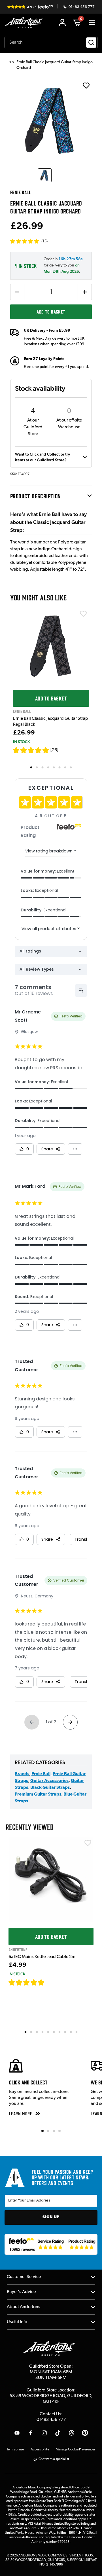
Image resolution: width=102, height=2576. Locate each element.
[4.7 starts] (27, 1982)
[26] (54, 750)
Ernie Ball (41, 1774)
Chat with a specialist (54, 2459)
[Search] (91, 43)
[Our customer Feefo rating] (51, 2244)
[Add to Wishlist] (83, 614)
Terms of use (15, 2450)
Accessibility (40, 2450)
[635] (51, 1982)
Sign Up (51, 2217)
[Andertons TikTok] (58, 2433)
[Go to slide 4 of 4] (59, 2131)
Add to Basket (51, 312)
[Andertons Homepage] (25, 23)
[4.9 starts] (31, 750)
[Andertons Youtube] (17, 2433)
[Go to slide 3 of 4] (54, 2131)
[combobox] (51, 43)
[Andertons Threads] (71, 2433)
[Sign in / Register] (62, 23)
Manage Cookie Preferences (76, 2450)
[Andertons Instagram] (44, 2433)
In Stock (21, 742)
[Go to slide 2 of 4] (48, 2131)
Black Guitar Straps (50, 1788)
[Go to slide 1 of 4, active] (42, 2131)
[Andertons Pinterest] (85, 2433)
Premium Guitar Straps (38, 1794)
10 (77, 2032)
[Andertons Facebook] (31, 2433)
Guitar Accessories (49, 1781)
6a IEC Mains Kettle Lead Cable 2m (42, 1957)
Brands (22, 1774)
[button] (29, 241)
